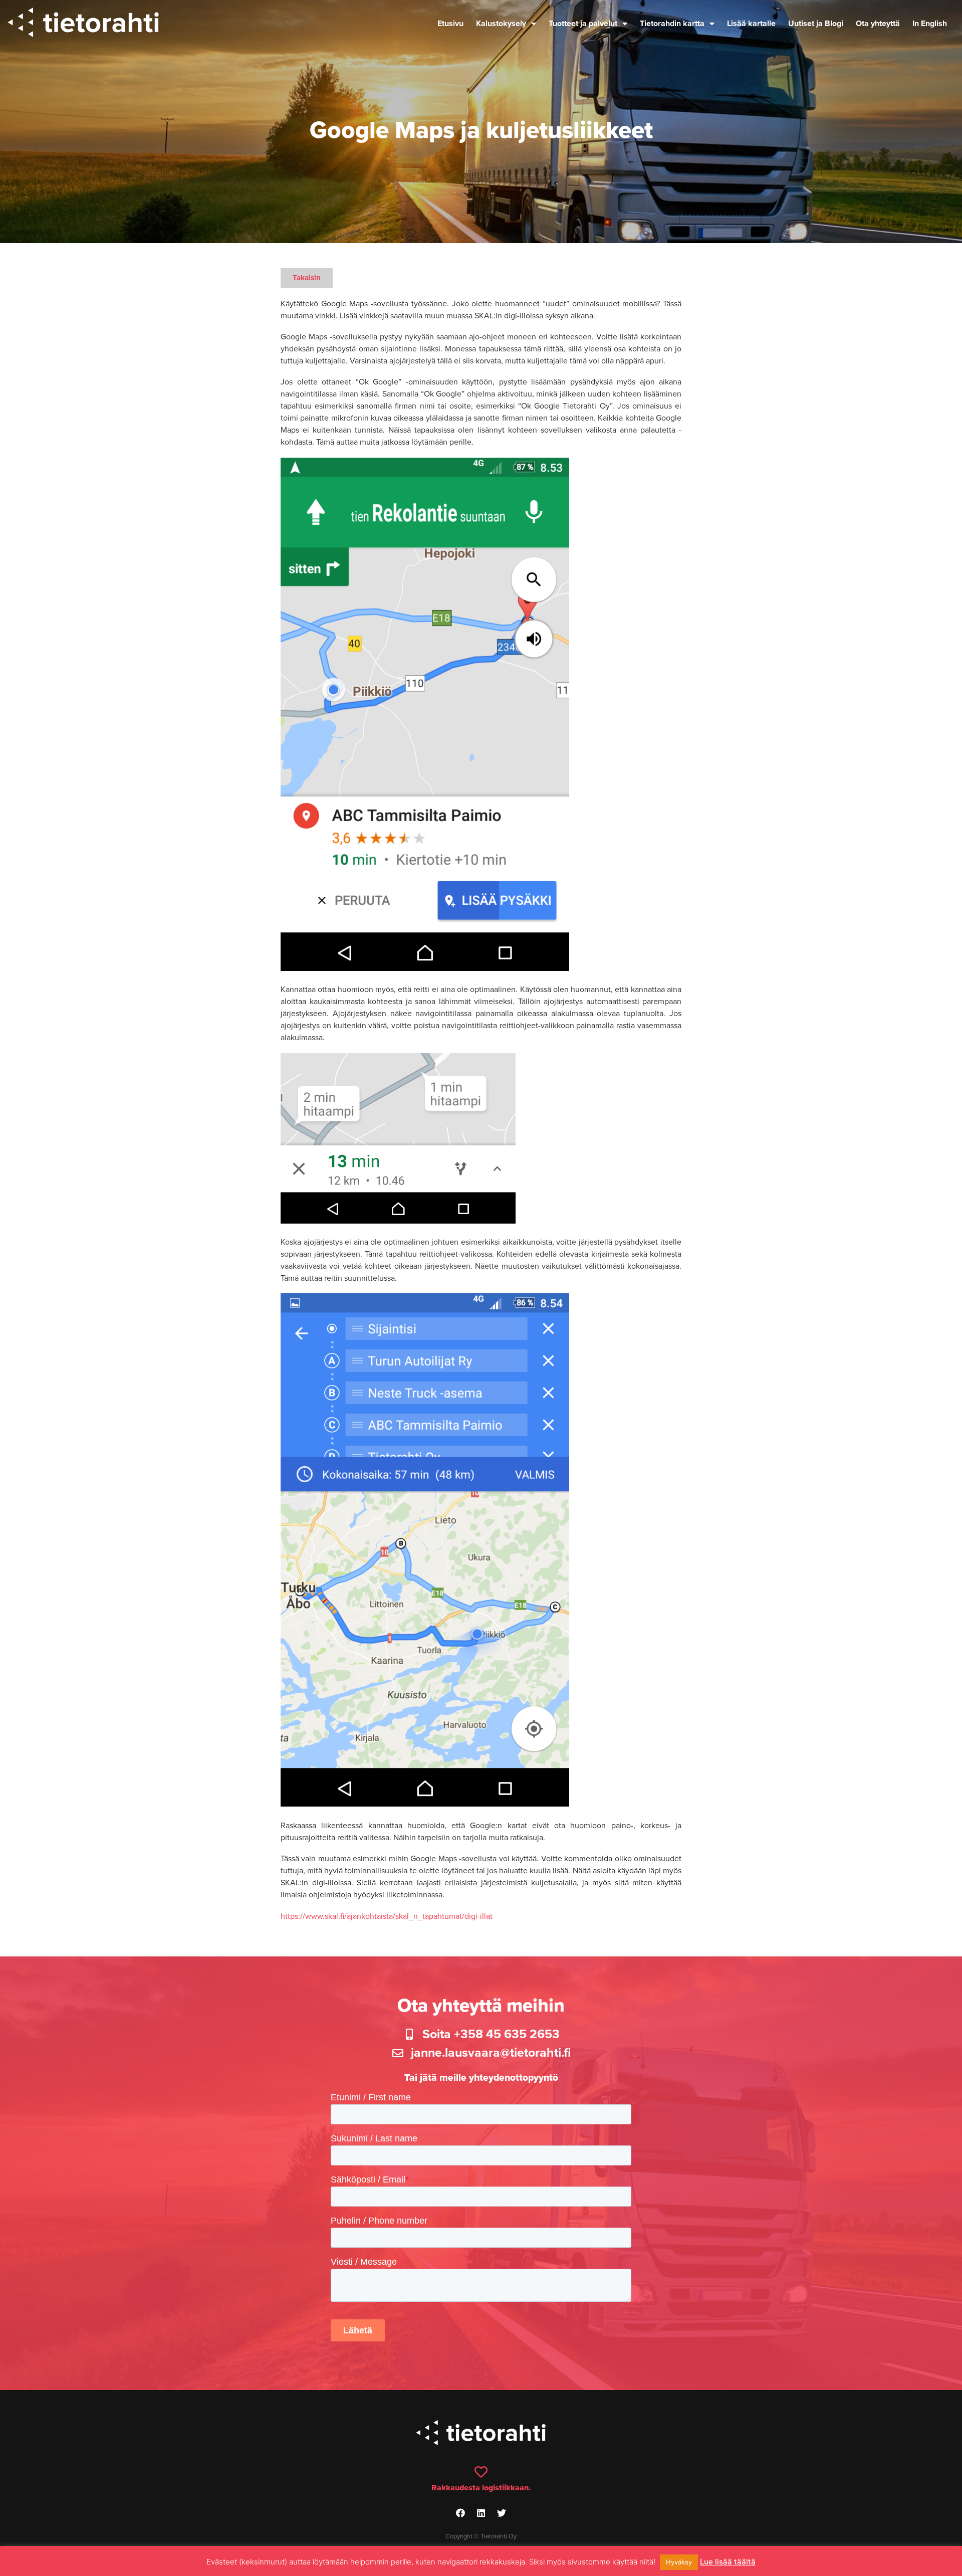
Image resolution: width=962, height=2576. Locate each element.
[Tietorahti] (83, 24)
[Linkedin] (481, 2513)
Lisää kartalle (751, 24)
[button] (307, 278)
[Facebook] (460, 2513)
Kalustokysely (501, 24)
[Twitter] (502, 2513)
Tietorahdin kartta (672, 24)
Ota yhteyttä (878, 24)
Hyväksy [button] (679, 2562)
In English (930, 24)
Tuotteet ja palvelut (583, 24)
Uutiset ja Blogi (816, 24)
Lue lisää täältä (728, 2562)
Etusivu (450, 24)
